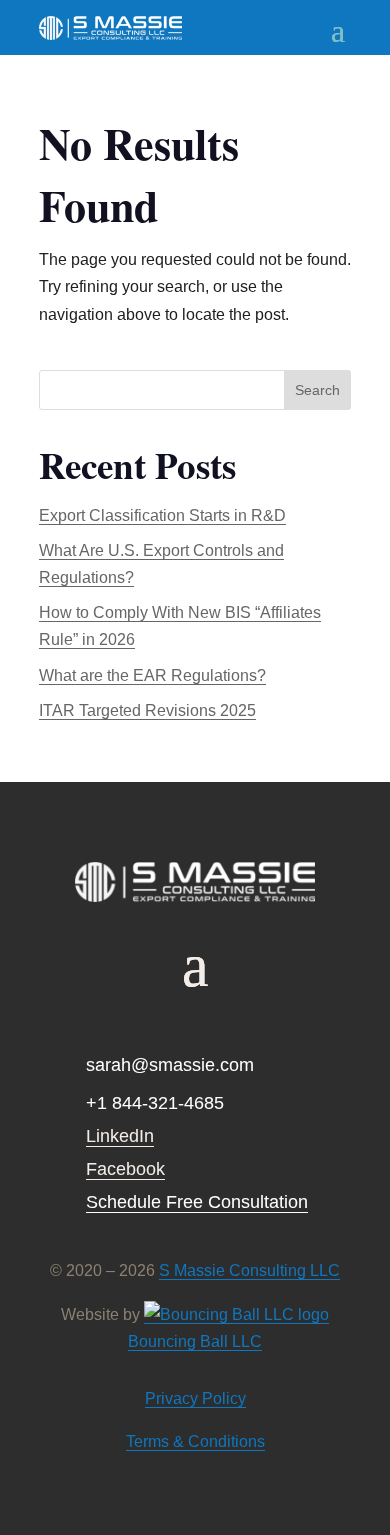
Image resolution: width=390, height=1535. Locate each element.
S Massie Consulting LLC (249, 1270)
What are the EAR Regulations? (152, 675)
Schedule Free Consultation (197, 1202)
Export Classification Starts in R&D (162, 515)
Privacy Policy (195, 1398)
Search (317, 390)
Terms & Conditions (195, 1441)
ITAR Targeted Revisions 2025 (147, 710)
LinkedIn (120, 1136)
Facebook (125, 1169)
